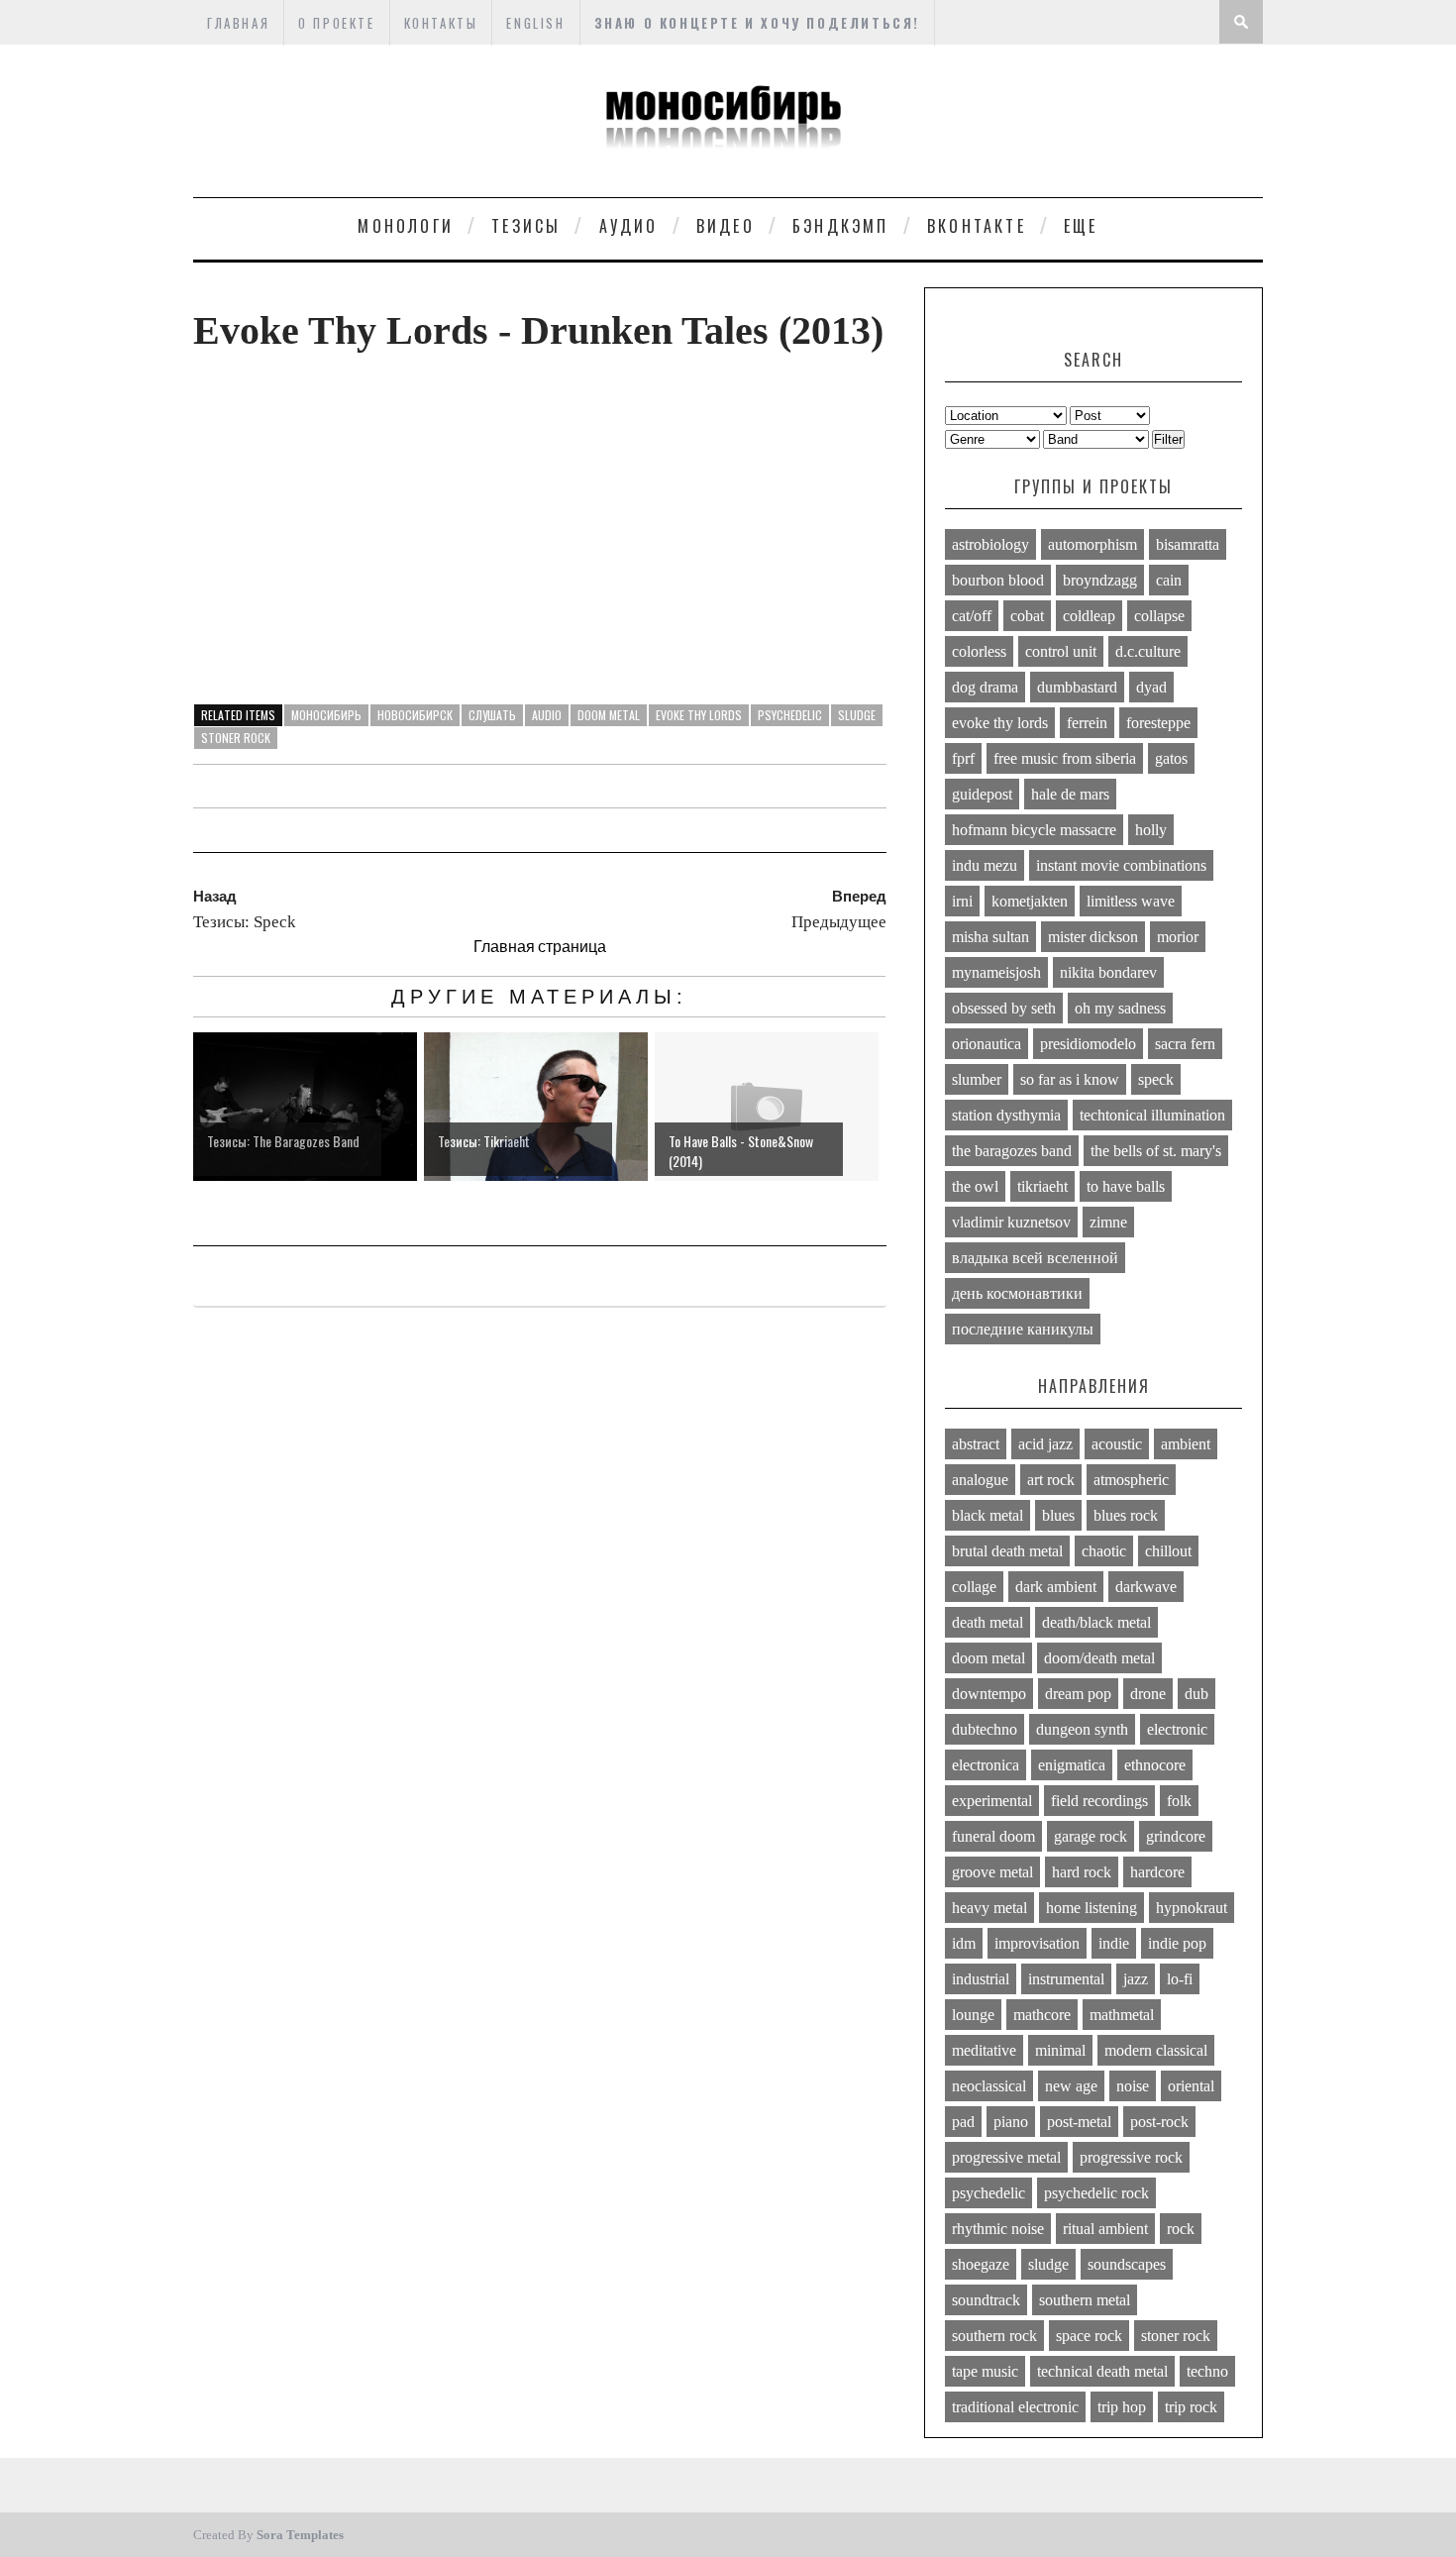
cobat (1027, 616)
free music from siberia (1065, 758)
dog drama (985, 687)
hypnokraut (1192, 1908)
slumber (977, 1079)
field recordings (1099, 1801)
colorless (979, 651)
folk (1179, 1801)
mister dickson (1093, 937)
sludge (857, 715)
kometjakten (1030, 901)
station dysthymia (1006, 1115)
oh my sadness (1120, 1008)
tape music (985, 2371)
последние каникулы (1023, 1329)
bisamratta (1188, 544)
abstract (976, 1444)
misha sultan (990, 937)
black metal (988, 1515)
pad (963, 2122)
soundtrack (986, 2300)
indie (1114, 1943)
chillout (1168, 1551)
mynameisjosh (996, 972)
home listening (1092, 1908)
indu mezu (985, 865)
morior (1178, 937)
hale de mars (1070, 794)
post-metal (1079, 2122)
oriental (1191, 2086)
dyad (1151, 687)
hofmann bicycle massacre (1034, 830)
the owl (975, 1186)
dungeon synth (1082, 1729)
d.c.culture (1148, 651)
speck (1156, 1079)
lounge (973, 2015)
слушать (492, 715)
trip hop (1122, 2407)
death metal (988, 1622)
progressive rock (1131, 2157)
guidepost (982, 794)
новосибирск (415, 715)
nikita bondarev (1108, 972)
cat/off (972, 616)
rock (1181, 2229)
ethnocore (1155, 1765)
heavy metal (989, 1908)
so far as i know (1070, 1079)
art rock (1051, 1480)
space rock (1089, 2336)
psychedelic (790, 715)
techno (1207, 2371)
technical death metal (1102, 2371)
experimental (992, 1801)
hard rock (1082, 1872)
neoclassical (989, 2086)
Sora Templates (300, 2535)
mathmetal (1122, 2015)
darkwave (1146, 1587)
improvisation (1037, 1943)
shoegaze (981, 2264)
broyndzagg (1100, 580)
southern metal (1085, 2300)
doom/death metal (1099, 1658)
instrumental (1066, 1979)
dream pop (1078, 1694)
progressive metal (1006, 2157)
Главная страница (540, 946)
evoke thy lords (699, 715)
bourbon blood (998, 580)
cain (1169, 580)
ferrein (1087, 723)
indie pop (1177, 1943)
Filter (1168, 439)
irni (962, 901)
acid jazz (1045, 1444)
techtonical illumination (1152, 1115)
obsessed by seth (1004, 1008)
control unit (1061, 651)
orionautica (987, 1044)
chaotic (1104, 1551)
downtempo (989, 1694)
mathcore (1042, 2015)
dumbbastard (1077, 687)
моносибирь (326, 715)
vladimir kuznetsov (1011, 1222)
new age (1071, 2086)
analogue (980, 1480)
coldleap (1089, 616)
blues (1058, 1515)
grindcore (1176, 1836)
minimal (1060, 2050)
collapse (1159, 616)
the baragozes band (1012, 1151)
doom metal (609, 715)
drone (1148, 1694)
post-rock (1159, 2122)
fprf (963, 758)
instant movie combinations (1121, 865)
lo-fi (1180, 1979)
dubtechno (985, 1729)
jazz (1136, 1979)
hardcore (1157, 1872)
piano (1011, 2122)
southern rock (994, 2336)
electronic (1177, 1729)
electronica (986, 1765)
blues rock (1126, 1515)
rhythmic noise (998, 2229)
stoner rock (236, 738)
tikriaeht (1042, 1186)
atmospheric (1131, 1480)
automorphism (1092, 544)
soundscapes (1127, 2264)
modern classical (1156, 2050)
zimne (1108, 1222)
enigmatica (1072, 1765)
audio (547, 715)
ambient (1186, 1444)
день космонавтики (1017, 1293)
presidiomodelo (1088, 1044)
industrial (981, 1979)
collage (974, 1587)
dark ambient (1056, 1587)
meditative (984, 2050)
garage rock (1091, 1836)
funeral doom (993, 1836)
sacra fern (1185, 1044)
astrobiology (990, 544)
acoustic (1117, 1444)
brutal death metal (1007, 1551)
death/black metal (1096, 1622)
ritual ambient (1105, 2229)
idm (964, 1943)
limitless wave (1131, 901)
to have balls (1126, 1186)
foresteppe (1158, 723)
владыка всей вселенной (1035, 1258)
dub (1196, 1694)
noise (1133, 2086)
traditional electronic (1015, 2407)
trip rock (1191, 2407)
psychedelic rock (1096, 2193)
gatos (1171, 758)
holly (1151, 830)
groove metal (992, 1872)
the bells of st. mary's (1156, 1151)
